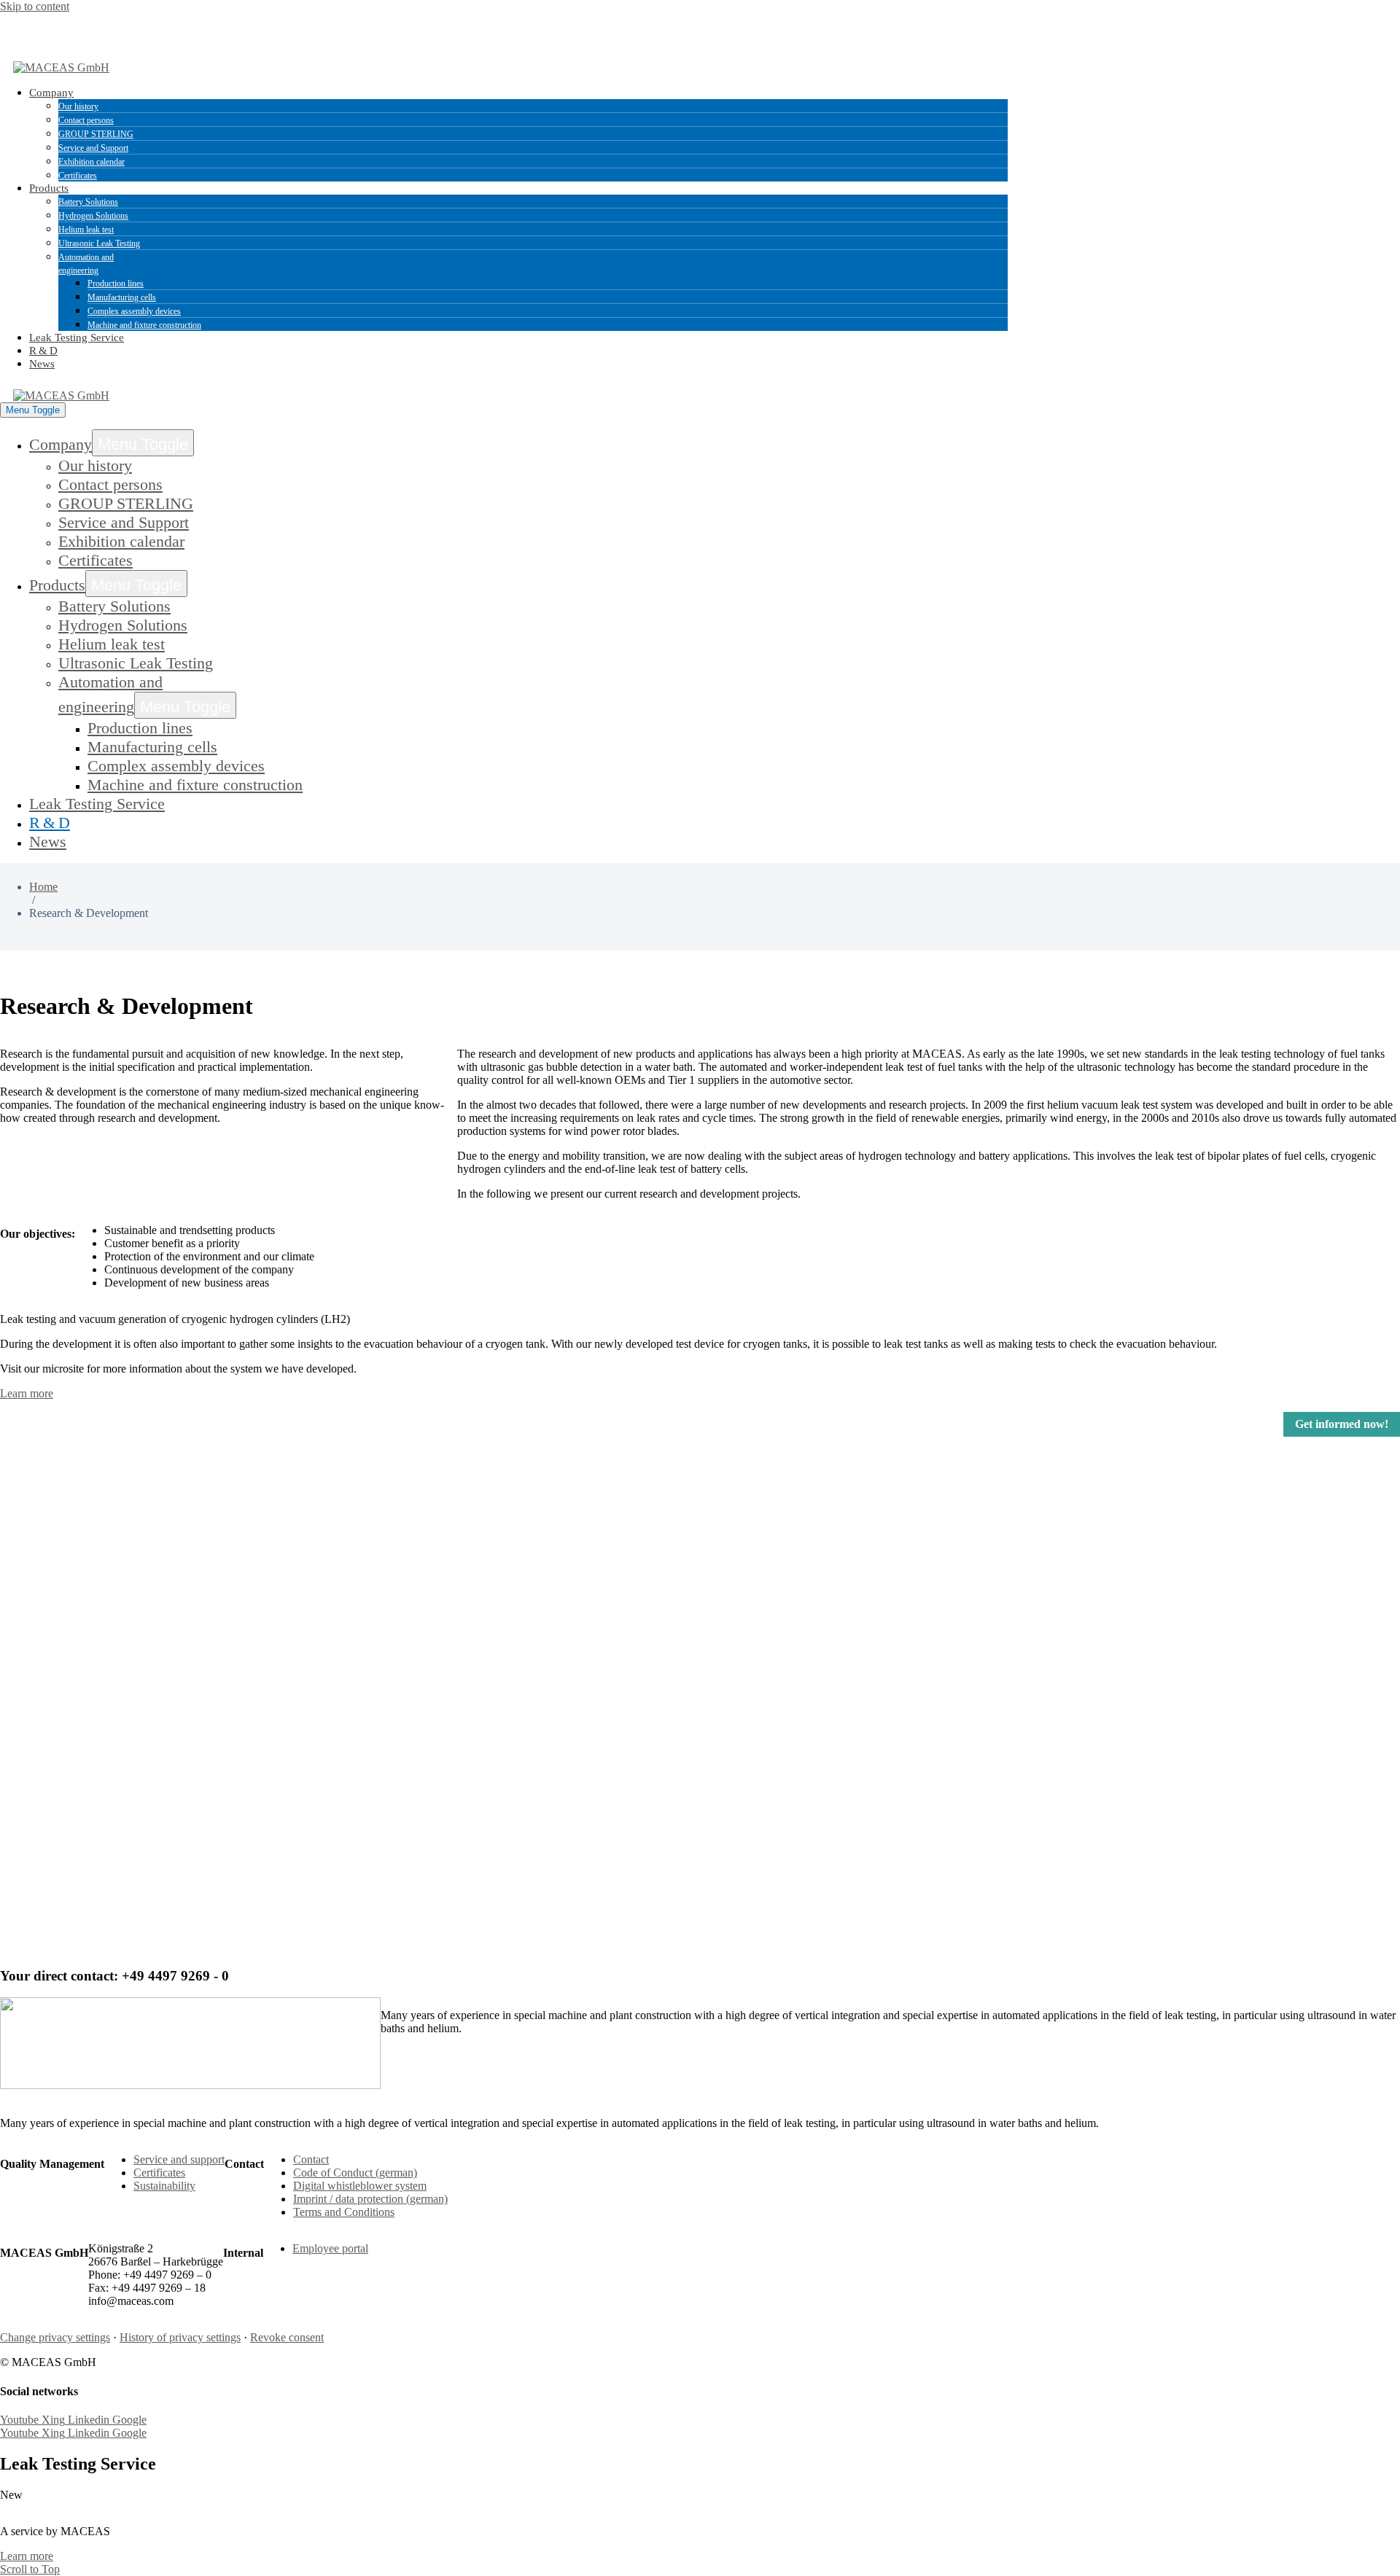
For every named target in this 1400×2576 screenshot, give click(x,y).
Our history (78, 106)
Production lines (116, 284)
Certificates (78, 176)
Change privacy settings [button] (55, 2337)
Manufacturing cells (122, 297)
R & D (43, 351)
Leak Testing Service (77, 337)
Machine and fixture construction (144, 325)
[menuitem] (61, 28)
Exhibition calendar (92, 162)
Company (51, 93)
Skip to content (35, 6)
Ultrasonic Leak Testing (99, 243)
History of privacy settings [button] (180, 2337)
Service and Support (93, 148)
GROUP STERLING (96, 134)
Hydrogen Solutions (93, 216)
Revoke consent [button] (287, 2337)
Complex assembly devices (134, 311)
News (42, 364)
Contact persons (86, 120)
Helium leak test (86, 230)
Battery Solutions (88, 202)
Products (49, 188)
